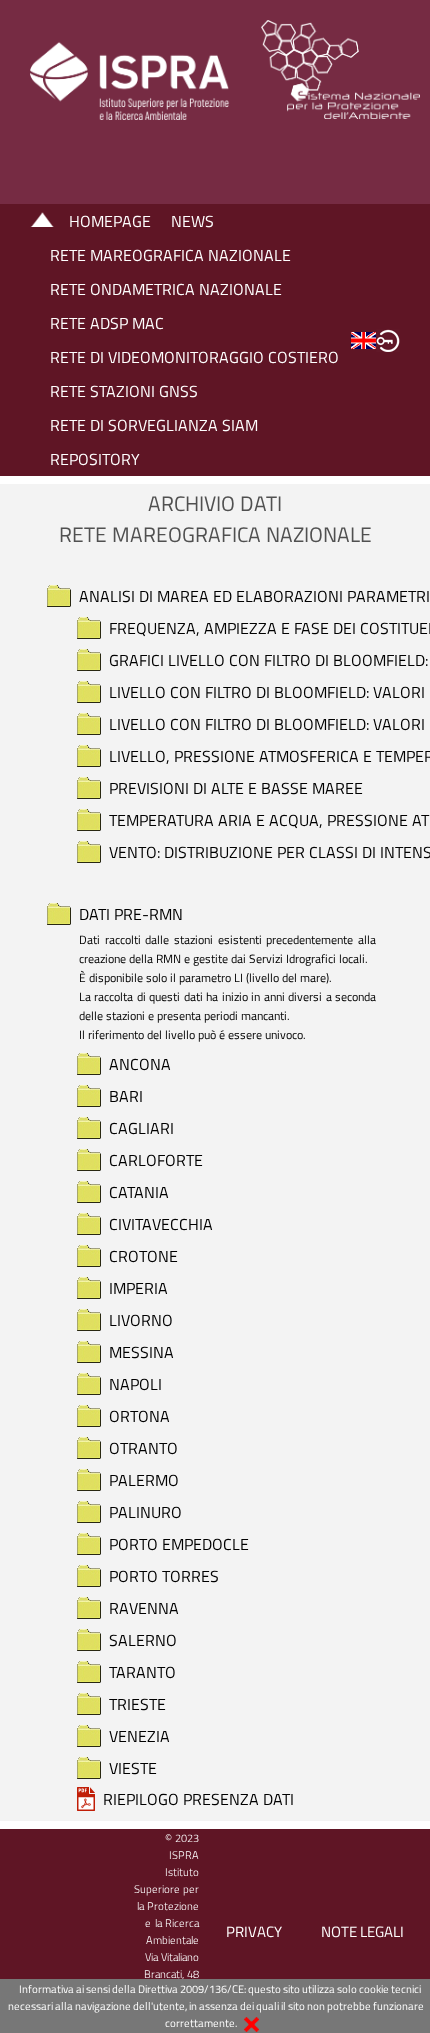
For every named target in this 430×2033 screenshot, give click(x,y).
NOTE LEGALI (362, 1931)
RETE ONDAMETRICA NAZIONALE (166, 289)
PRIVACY (254, 1931)
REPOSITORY (95, 459)
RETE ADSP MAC (107, 323)
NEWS (192, 221)
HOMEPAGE (110, 221)
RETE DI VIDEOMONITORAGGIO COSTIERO (194, 357)
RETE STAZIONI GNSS (124, 391)
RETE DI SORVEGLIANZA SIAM (154, 425)
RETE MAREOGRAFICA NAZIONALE (170, 255)
